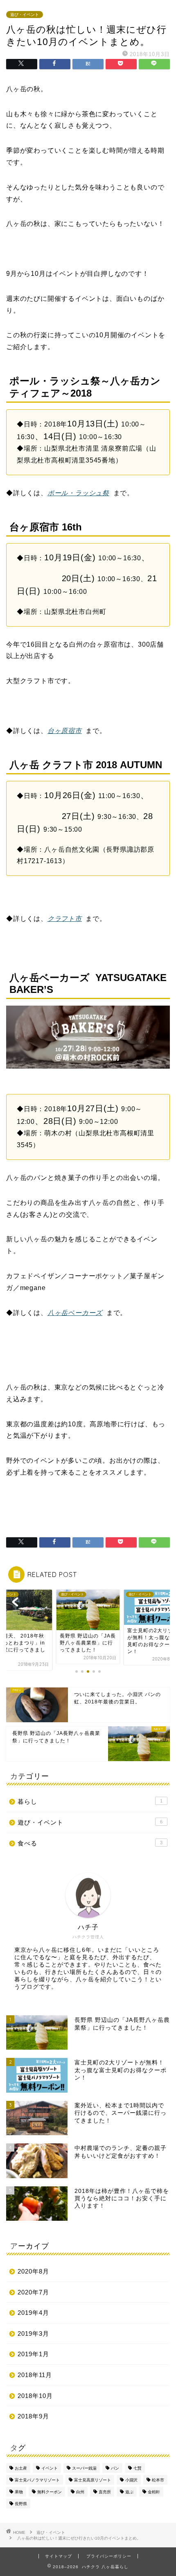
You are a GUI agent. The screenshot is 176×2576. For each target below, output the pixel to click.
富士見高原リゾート (93, 2480)
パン (115, 2468)
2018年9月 (33, 2416)
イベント (50, 2468)
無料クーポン (50, 2492)
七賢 (138, 2468)
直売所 (105, 2492)
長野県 (21, 2504)
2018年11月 (35, 2375)
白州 (80, 2492)
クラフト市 (65, 919)
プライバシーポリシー (109, 2556)
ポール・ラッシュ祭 (78, 493)
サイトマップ (59, 2556)
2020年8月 (33, 2271)
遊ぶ (129, 2492)
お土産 (21, 2468)
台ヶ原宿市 (65, 731)
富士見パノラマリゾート (37, 2480)
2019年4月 (33, 2313)
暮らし (90, 1801)
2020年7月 (33, 2292)
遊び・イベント (25, 15)
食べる (90, 1843)
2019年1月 (33, 2354)
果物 (19, 2492)
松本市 (158, 2480)
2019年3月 (33, 2334)
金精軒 (154, 2492)
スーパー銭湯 (84, 2468)
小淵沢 (131, 2480)
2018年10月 (35, 2396)
